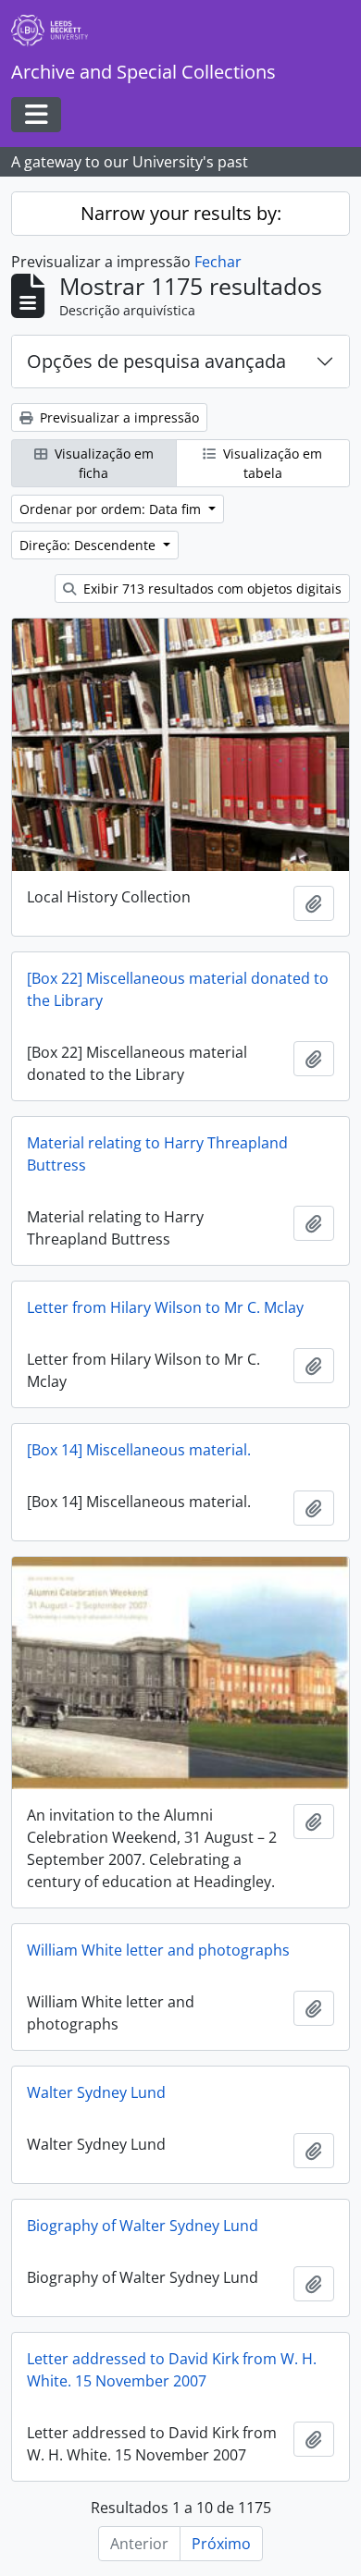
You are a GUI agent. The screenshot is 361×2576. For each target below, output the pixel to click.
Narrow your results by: (181, 213)
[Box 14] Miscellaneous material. (139, 1450)
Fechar (218, 262)
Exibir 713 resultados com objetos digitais (211, 589)
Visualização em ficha (102, 463)
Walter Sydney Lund (96, 2092)
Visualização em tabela (271, 463)
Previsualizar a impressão (118, 417)
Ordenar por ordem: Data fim (112, 509)
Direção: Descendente (89, 545)
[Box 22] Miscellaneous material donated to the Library (178, 989)
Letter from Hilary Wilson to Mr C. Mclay (165, 1307)
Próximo (221, 2544)
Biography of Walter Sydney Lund (143, 2226)
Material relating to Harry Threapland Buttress (157, 1154)
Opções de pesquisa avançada (156, 361)
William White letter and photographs (158, 1950)
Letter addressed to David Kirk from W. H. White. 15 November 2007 (172, 2370)
